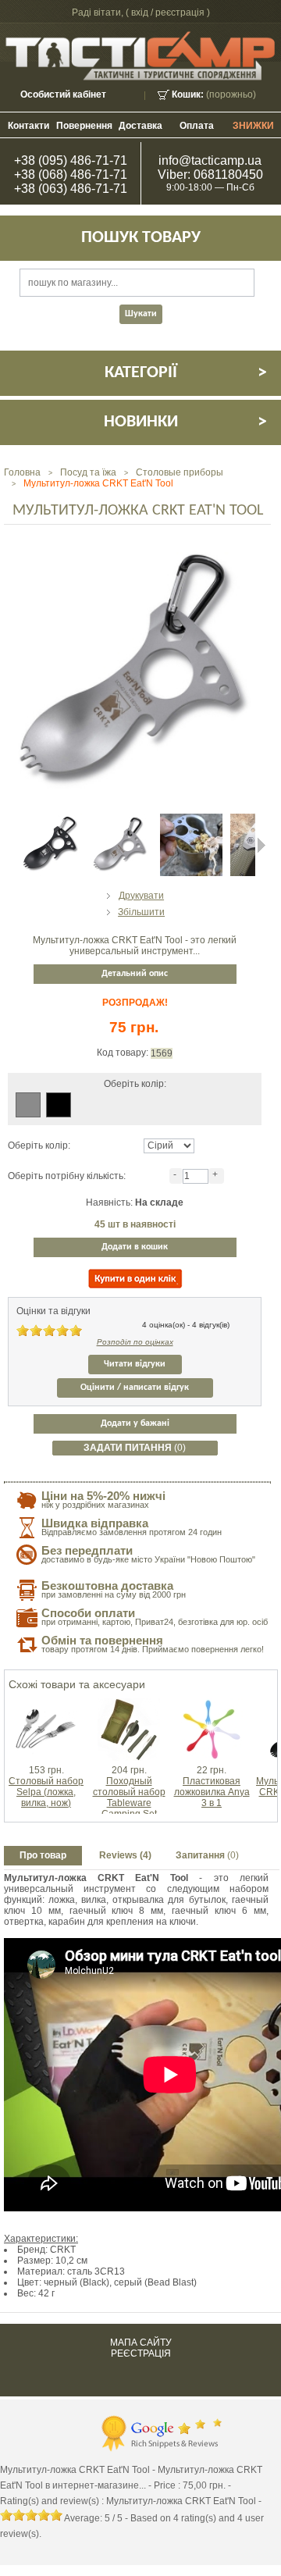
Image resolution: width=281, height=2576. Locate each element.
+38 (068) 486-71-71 (71, 175)
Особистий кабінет (63, 94)
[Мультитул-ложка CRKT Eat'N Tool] (191, 819)
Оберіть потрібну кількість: (67, 1176)
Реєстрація (141, 2353)
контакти (28, 126)
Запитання (207, 1855)
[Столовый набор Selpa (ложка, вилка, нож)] (46, 1704)
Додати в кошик (135, 1247)
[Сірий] (28, 1105)
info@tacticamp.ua (210, 160)
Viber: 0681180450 (210, 175)
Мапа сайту (141, 2343)
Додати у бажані (135, 1423)
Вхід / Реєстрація (168, 12)
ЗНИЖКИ (253, 126)
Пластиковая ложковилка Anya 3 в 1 (212, 1792)
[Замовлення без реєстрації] (135, 1279)
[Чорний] (59, 1105)
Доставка (140, 126)
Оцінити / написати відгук (135, 1388)
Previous (8, 845)
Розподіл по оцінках (135, 1342)
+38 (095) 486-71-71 (71, 160)
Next (261, 845)
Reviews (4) (125, 1855)
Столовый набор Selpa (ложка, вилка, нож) (46, 1792)
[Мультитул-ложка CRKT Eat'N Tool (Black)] (51, 819)
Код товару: (124, 1053)
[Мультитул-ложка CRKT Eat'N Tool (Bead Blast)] (121, 819)
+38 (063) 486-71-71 (71, 189)
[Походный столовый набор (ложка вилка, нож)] (129, 1704)
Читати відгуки (135, 1364)
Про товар (43, 1855)
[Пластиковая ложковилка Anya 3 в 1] (212, 1704)
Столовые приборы (180, 472)
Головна (22, 472)
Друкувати (141, 896)
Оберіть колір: (39, 1145)
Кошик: (188, 94)
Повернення (84, 126)
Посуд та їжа (88, 472)
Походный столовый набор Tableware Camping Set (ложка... (129, 1803)
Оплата (197, 126)
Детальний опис (135, 974)
